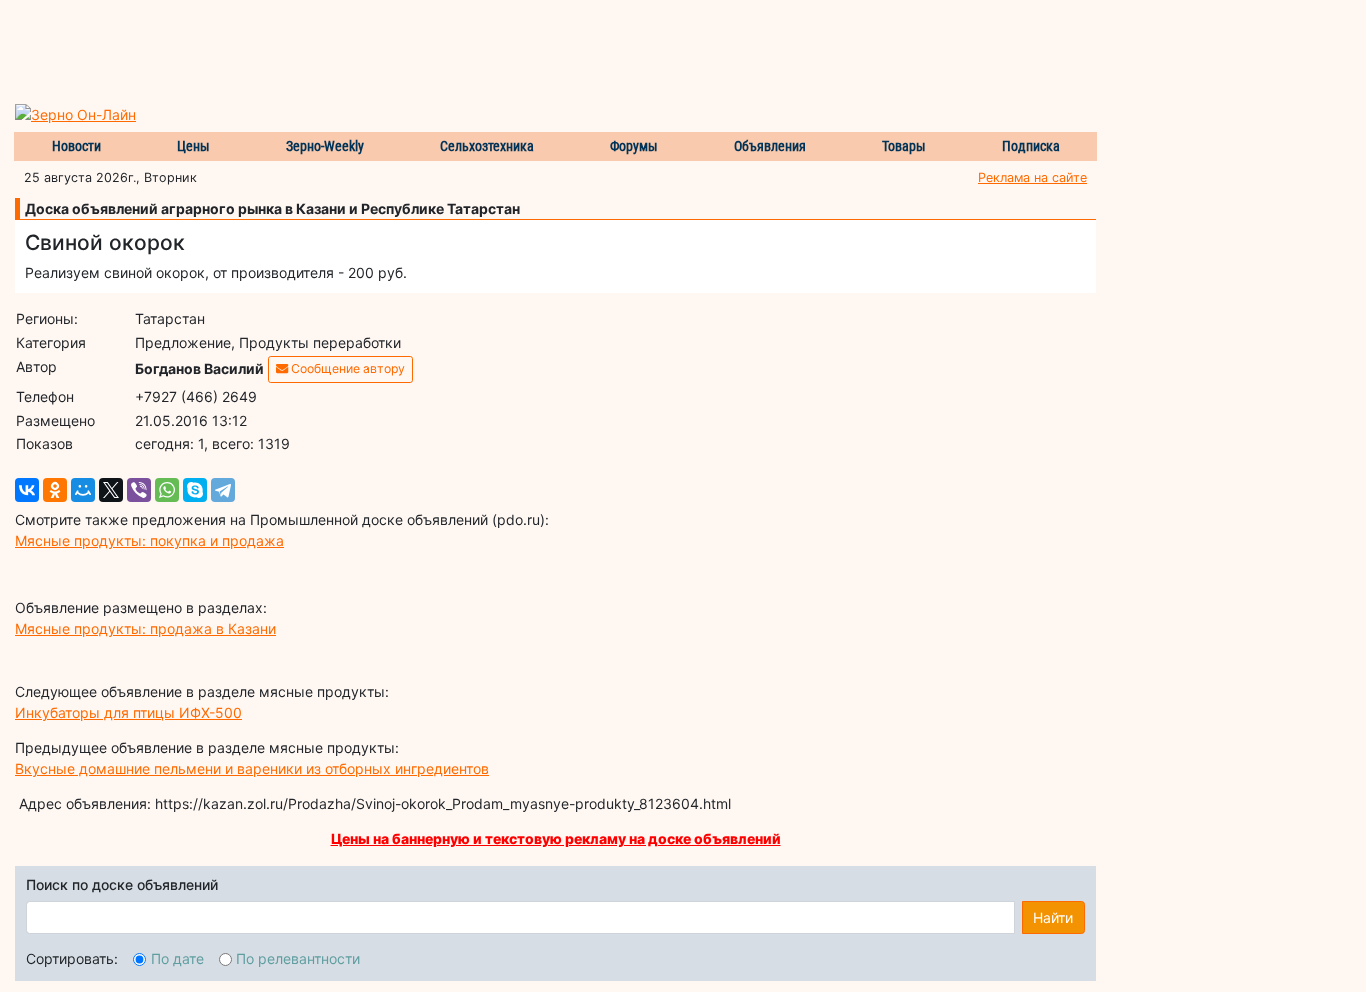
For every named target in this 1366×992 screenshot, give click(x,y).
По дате (177, 958)
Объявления (770, 146)
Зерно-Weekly (325, 146)
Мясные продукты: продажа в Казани (145, 628)
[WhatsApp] (167, 490)
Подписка (1031, 146)
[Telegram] (223, 490)
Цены (193, 146)
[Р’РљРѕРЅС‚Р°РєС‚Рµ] (27, 490)
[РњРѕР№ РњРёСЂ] (83, 490)
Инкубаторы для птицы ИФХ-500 (128, 712)
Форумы (634, 146)
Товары (904, 146)
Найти (1053, 917)
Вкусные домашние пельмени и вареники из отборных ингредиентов (252, 768)
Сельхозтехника (487, 146)
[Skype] (195, 490)
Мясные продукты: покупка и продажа (149, 540)
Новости (76, 146)
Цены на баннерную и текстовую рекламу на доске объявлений (556, 838)
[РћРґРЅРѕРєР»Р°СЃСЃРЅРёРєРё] (55, 490)
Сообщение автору (346, 368)
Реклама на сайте (1032, 177)
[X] (111, 490)
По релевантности (298, 958)
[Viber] (139, 490)
